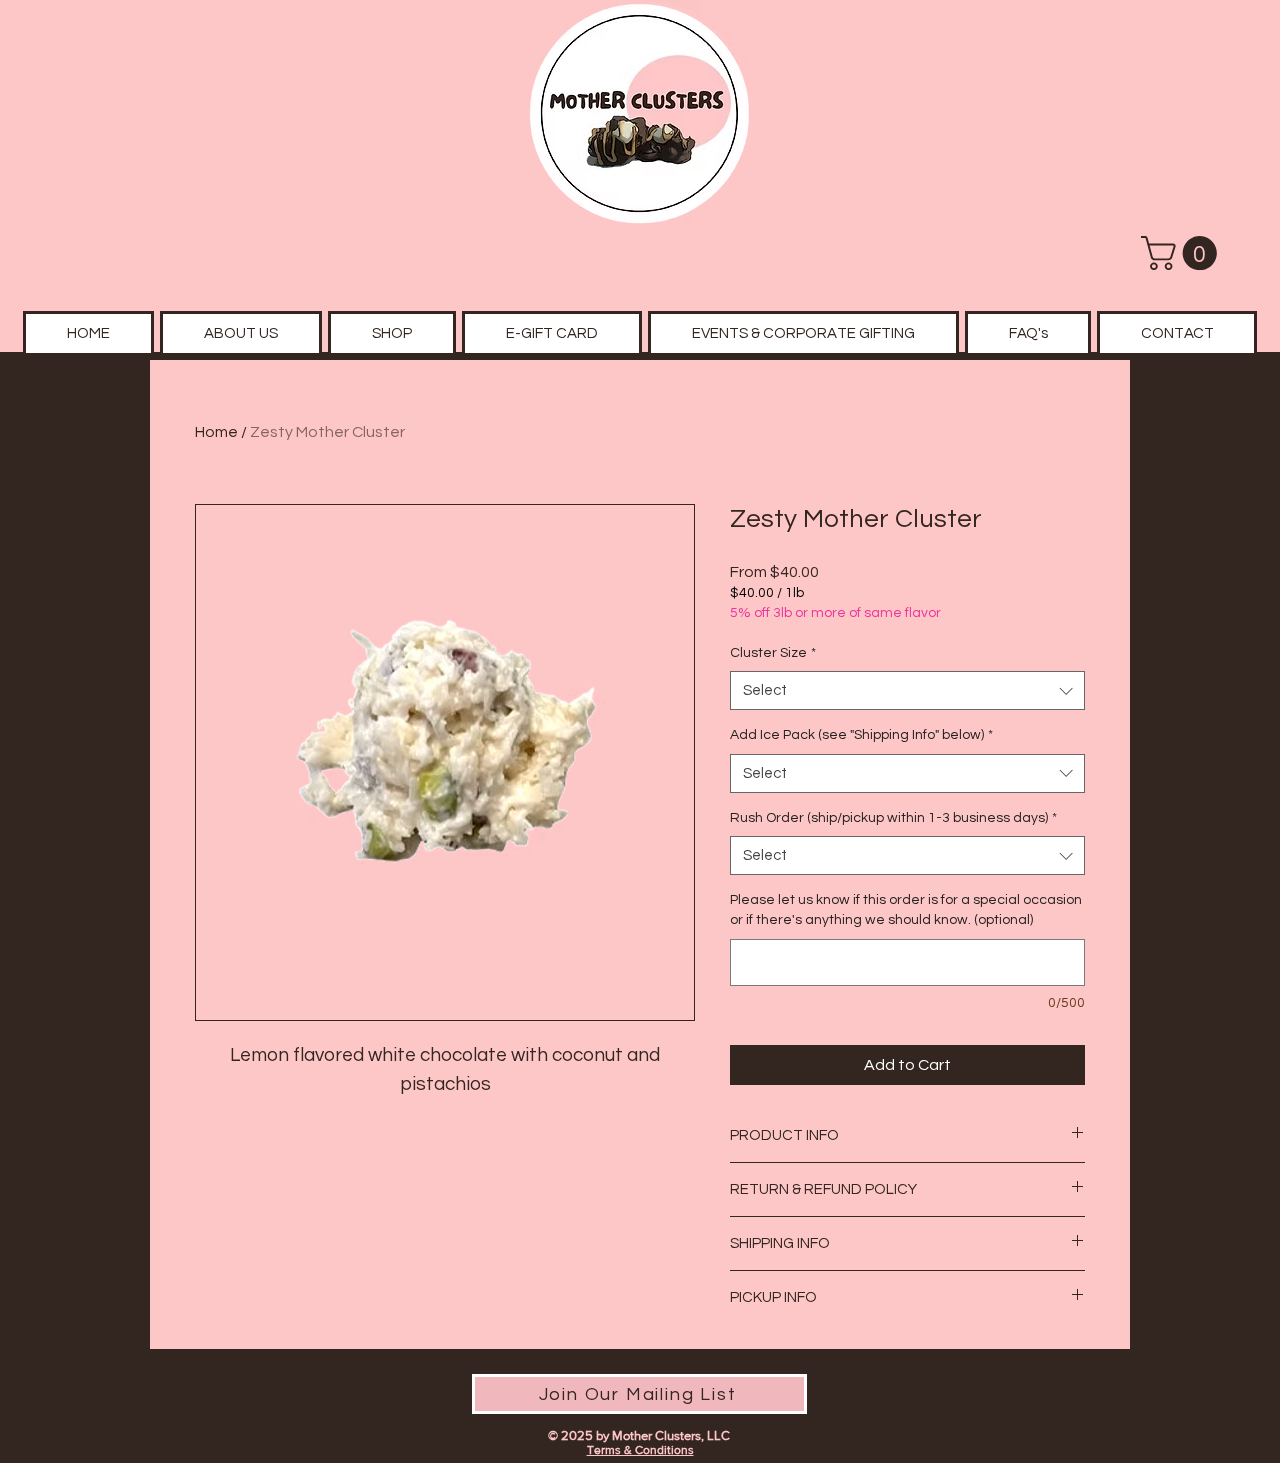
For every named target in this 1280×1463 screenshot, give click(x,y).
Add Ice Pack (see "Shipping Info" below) (861, 735)
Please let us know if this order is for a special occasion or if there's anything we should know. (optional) (906, 910)
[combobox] (907, 690)
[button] (1183, 253)
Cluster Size (773, 653)
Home (216, 432)
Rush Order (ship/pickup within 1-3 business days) (893, 818)
